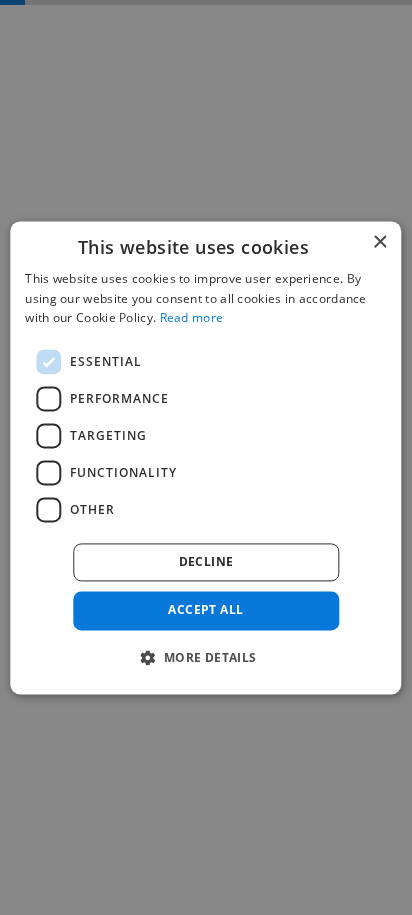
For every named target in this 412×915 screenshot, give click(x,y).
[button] (205, 657)
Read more (192, 318)
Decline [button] (206, 562)
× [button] (379, 242)
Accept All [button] (205, 610)
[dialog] (205, 457)
